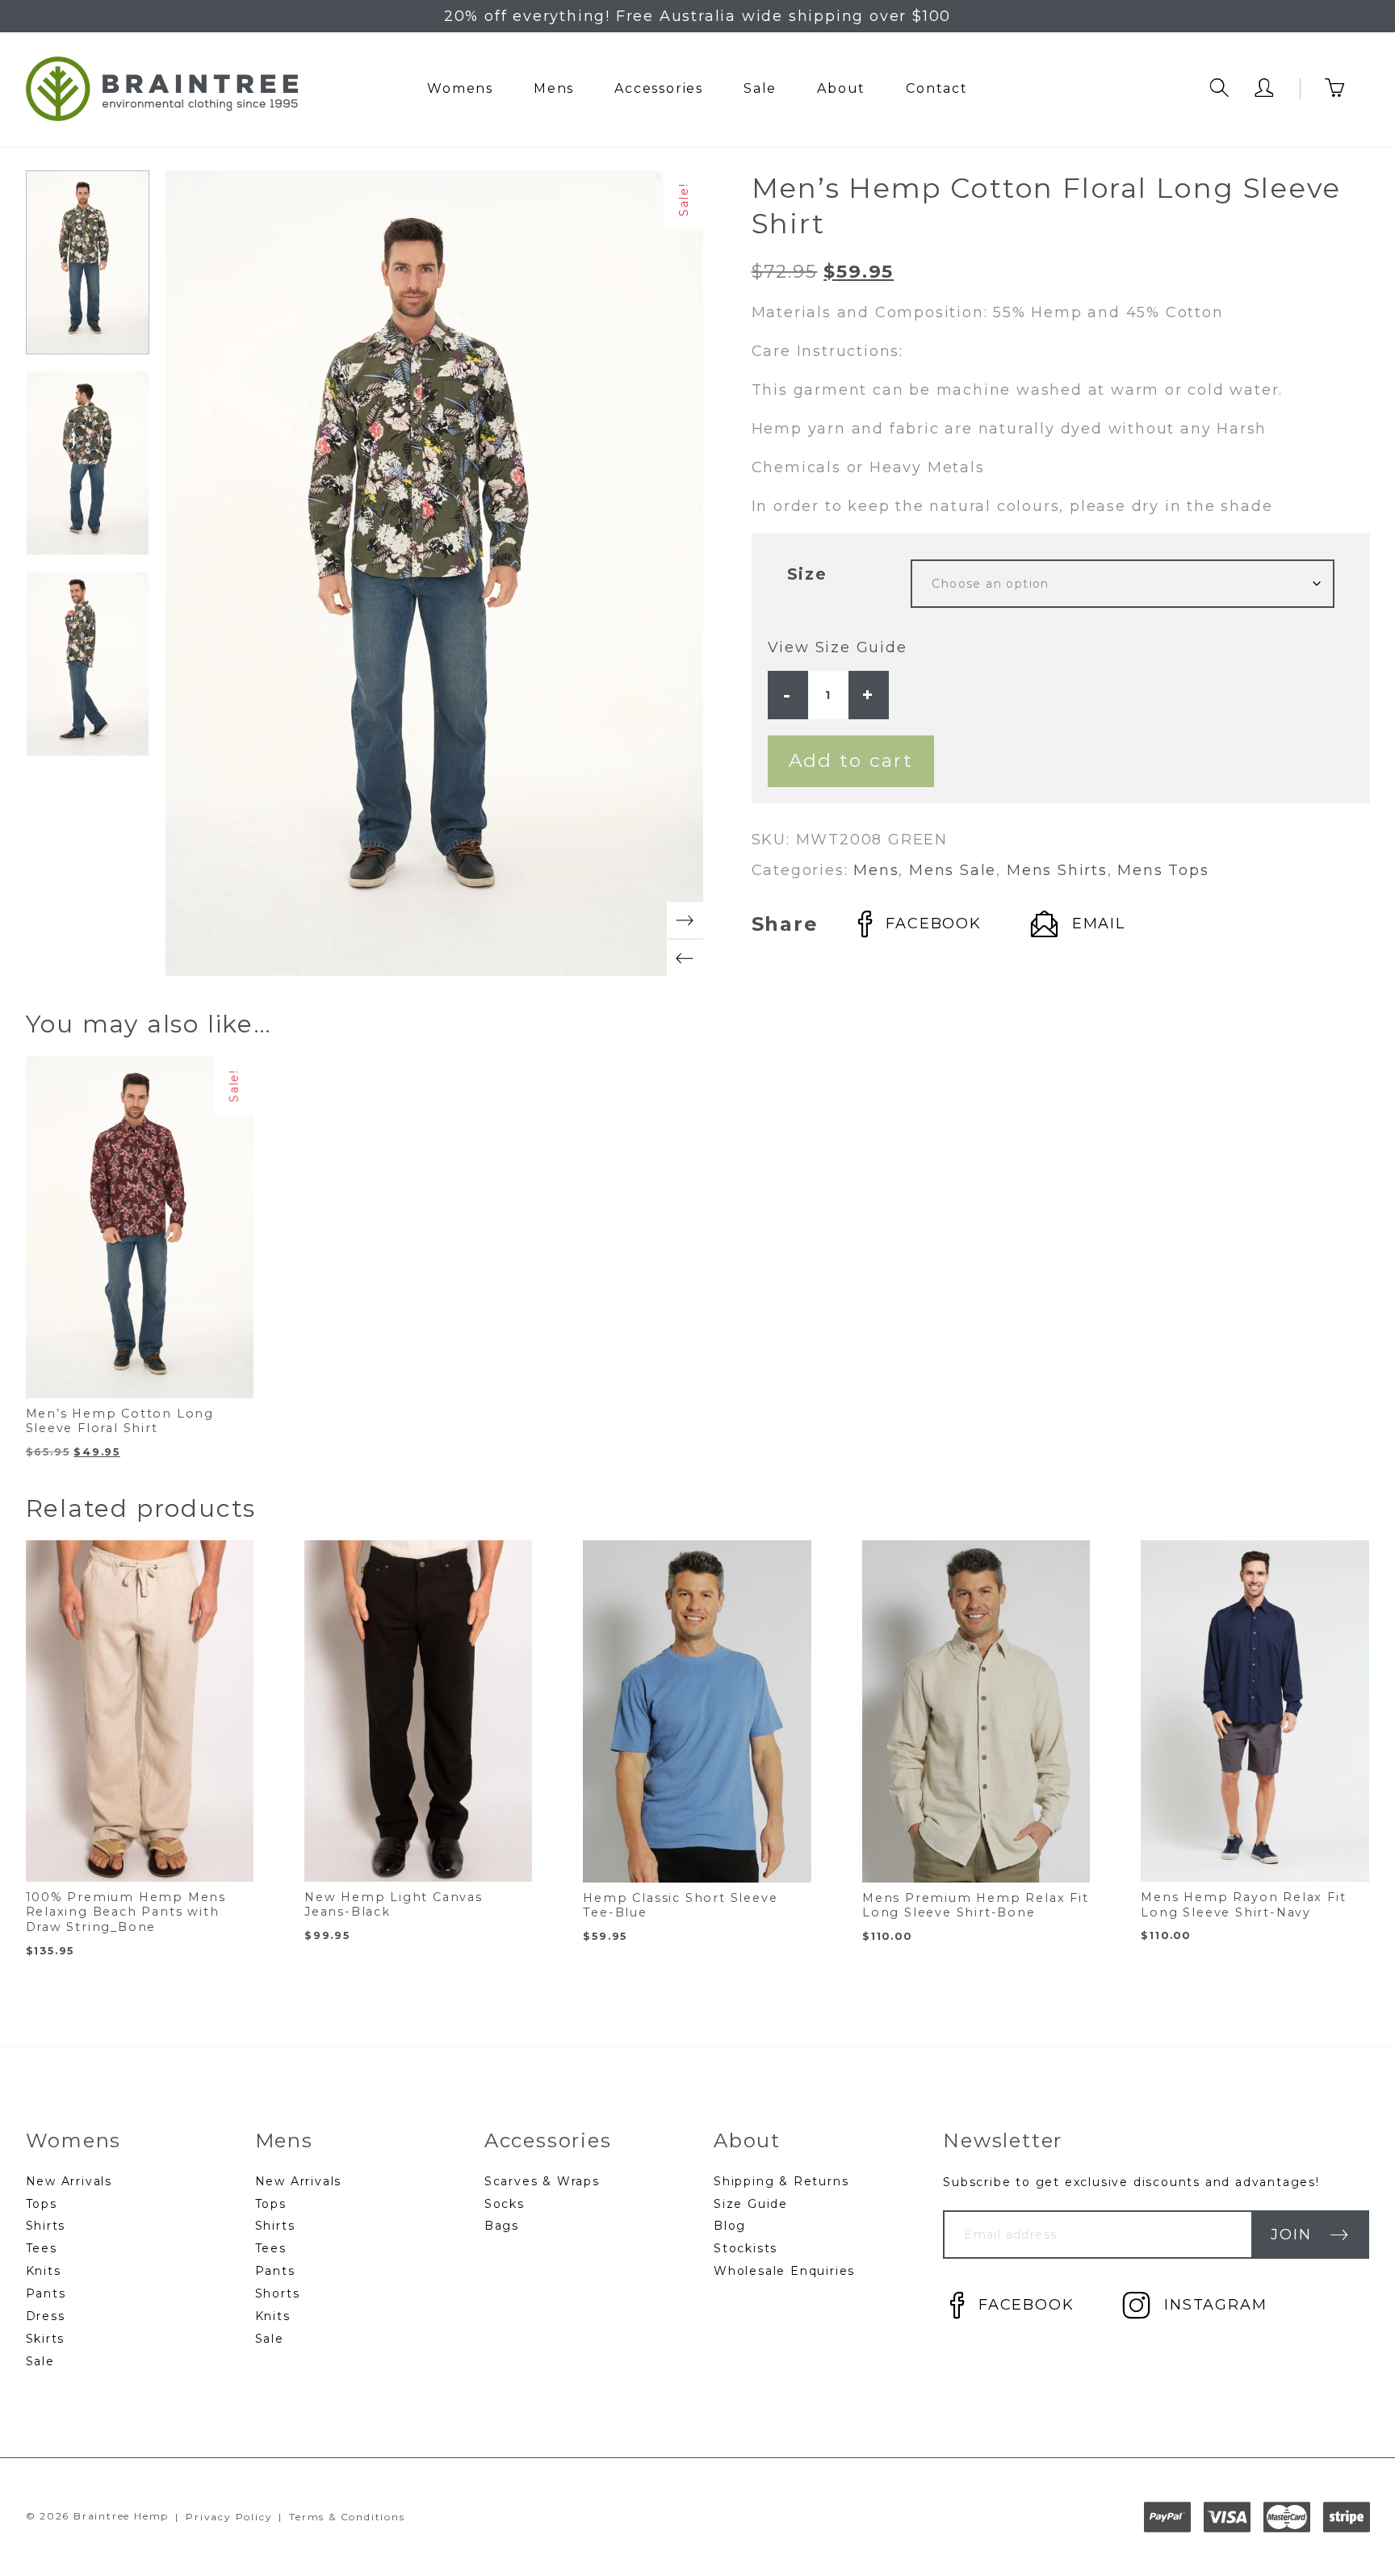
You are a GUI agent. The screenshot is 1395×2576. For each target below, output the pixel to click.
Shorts (278, 2293)
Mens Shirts (1057, 870)
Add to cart (851, 760)
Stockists (746, 2248)
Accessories (659, 88)
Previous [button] (685, 958)
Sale (760, 88)
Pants (46, 2293)
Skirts (46, 2339)
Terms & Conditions (347, 2517)
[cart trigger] (1347, 89)
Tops (42, 2204)
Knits (44, 2271)
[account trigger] (1265, 89)
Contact (937, 88)
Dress (46, 2316)
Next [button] (685, 920)
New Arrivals (69, 2181)
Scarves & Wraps (542, 2181)
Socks (505, 2204)
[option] (88, 263)
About (841, 88)
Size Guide (751, 2204)
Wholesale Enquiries (784, 2271)
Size (807, 574)
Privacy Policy (229, 2517)
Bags (502, 2226)
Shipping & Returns (781, 2181)
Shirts (46, 2226)
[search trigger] (1220, 89)
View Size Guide (838, 647)
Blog (730, 2226)
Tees (42, 2248)
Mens (554, 88)
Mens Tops (1163, 870)
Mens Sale (953, 870)
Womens (460, 88)
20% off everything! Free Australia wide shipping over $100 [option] (697, 16)
